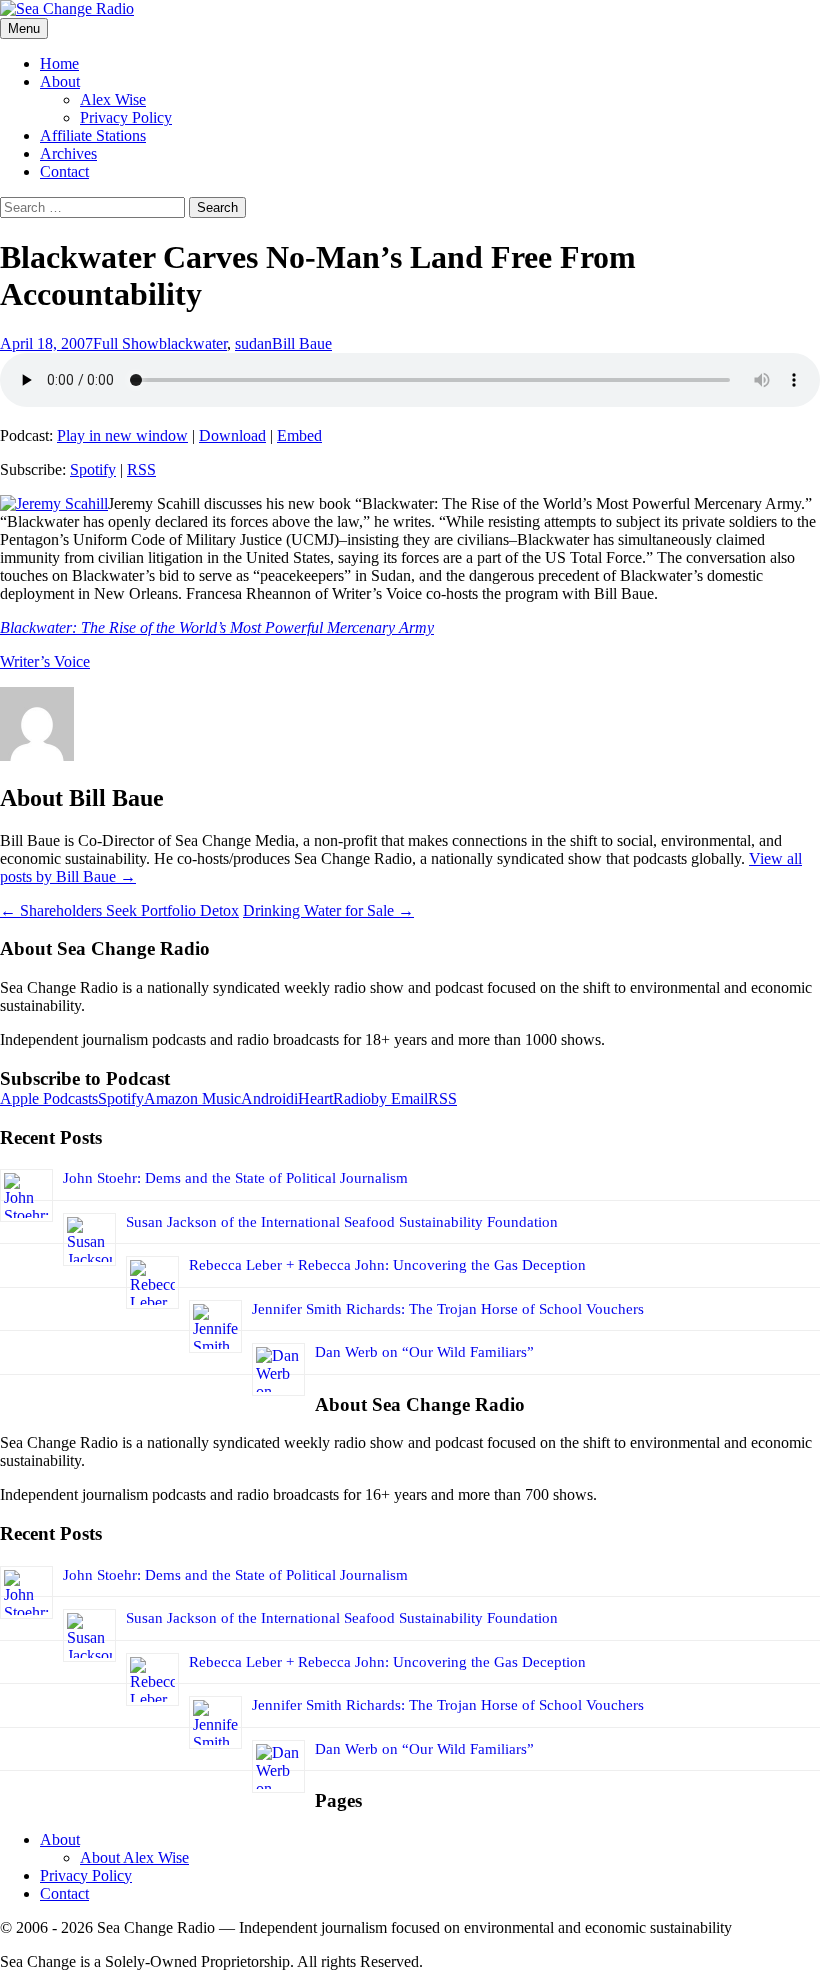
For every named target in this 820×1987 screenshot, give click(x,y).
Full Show (126, 343)
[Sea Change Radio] (67, 8)
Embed (299, 435)
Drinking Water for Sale (328, 910)
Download (232, 435)
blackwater (193, 343)
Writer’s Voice (45, 661)
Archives (68, 153)
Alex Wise (113, 99)
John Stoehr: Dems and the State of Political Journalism (235, 1178)
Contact (64, 171)
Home (59, 63)
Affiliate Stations (93, 135)
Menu (24, 28)
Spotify (93, 469)
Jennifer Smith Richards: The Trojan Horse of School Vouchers (448, 1309)
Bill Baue (302, 343)
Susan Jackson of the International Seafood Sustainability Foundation (342, 1222)
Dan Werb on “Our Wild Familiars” (424, 1352)
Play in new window (122, 435)
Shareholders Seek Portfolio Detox (119, 910)
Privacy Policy (126, 117)
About (60, 81)
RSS (141, 469)
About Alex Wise (134, 1857)
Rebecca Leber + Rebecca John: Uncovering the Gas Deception (387, 1265)
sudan (253, 343)
